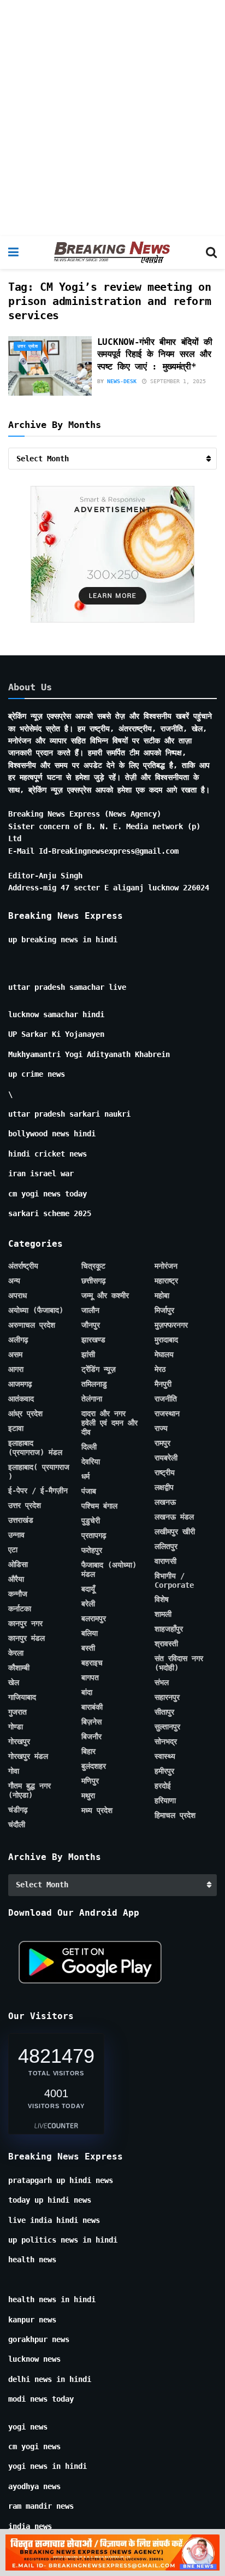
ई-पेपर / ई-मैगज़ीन (38, 1491)
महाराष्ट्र (166, 1281)
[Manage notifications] (199, 2552)
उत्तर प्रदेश (28, 346)
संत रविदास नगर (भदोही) (179, 1663)
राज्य (161, 1428)
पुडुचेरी (91, 1521)
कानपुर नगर (25, 1623)
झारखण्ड (93, 1340)
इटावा (16, 1428)
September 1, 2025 (176, 381)
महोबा (162, 1295)
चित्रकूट (93, 1266)
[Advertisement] (112, 118)
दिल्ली (89, 1447)
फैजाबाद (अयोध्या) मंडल (109, 1569)
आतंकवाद (21, 1399)
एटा (13, 1550)
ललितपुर (166, 1546)
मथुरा (88, 1795)
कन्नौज (18, 1594)
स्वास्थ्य (165, 1756)
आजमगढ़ (20, 1384)
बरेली (88, 1604)
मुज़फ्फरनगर (171, 1325)
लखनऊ (165, 1502)
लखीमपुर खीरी (175, 1531)
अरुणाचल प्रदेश (32, 1325)
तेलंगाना (92, 1399)
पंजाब (89, 1491)
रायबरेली (166, 1458)
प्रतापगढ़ (94, 1535)
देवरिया (91, 1462)
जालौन (90, 1310)
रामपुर (162, 1443)
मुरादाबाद (166, 1340)
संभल (162, 1682)
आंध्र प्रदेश (25, 1413)
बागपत (90, 1677)
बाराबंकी (92, 1707)
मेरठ (160, 1369)
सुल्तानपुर (167, 1727)
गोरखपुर (19, 1741)
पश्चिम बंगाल (99, 1506)
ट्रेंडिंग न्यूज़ (99, 1369)
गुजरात (17, 1712)
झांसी (88, 1354)
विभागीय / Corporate (174, 1580)
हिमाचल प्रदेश (175, 1815)
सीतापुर (164, 1712)
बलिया (90, 1633)
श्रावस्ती (166, 1644)
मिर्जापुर (164, 1310)
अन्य (14, 1281)
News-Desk (122, 381)
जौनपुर (91, 1325)
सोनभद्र (166, 1741)
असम (15, 1354)
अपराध (17, 1295)
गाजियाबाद (22, 1697)
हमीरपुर (164, 1771)
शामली (163, 1614)
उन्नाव (16, 1535)
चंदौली (17, 1824)
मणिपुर (90, 1781)
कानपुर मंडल (26, 1638)
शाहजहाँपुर (169, 1629)
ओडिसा (18, 1564)
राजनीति (166, 1399)
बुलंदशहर (94, 1766)
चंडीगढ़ (18, 1810)
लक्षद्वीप (164, 1487)
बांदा (87, 1692)
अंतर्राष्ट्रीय (23, 1266)
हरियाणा (165, 1800)
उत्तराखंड (21, 1520)
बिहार (88, 1751)
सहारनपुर (167, 1697)
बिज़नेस (91, 1722)
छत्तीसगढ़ (94, 1281)
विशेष (162, 1599)
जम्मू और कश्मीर (105, 1295)
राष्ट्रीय (165, 1472)
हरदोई (163, 1786)
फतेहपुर (92, 1550)
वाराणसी (165, 1561)
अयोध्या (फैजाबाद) (36, 1310)
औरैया (16, 1579)
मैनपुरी (163, 1384)
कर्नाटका (20, 1609)
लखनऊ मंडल (174, 1517)
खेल (14, 1682)
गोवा (14, 1771)
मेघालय (164, 1354)
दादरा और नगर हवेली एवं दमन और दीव (109, 1423)
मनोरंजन (166, 1266)
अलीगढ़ (18, 1340)
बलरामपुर (94, 1618)
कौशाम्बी (19, 1668)
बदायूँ (88, 1589)
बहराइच (92, 1663)
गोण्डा (16, 1727)
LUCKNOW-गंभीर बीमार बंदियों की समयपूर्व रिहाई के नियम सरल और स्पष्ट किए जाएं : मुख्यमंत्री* (155, 354)
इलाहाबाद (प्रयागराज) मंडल (35, 1448)
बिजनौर (91, 1736)
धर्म (85, 1476)
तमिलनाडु (94, 1384)
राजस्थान (167, 1413)
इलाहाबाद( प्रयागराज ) (39, 1472)
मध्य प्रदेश (97, 1810)
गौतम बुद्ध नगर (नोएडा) (29, 1790)
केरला (16, 1653)
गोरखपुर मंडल (28, 1756)
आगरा (16, 1369)
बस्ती (88, 1648)
